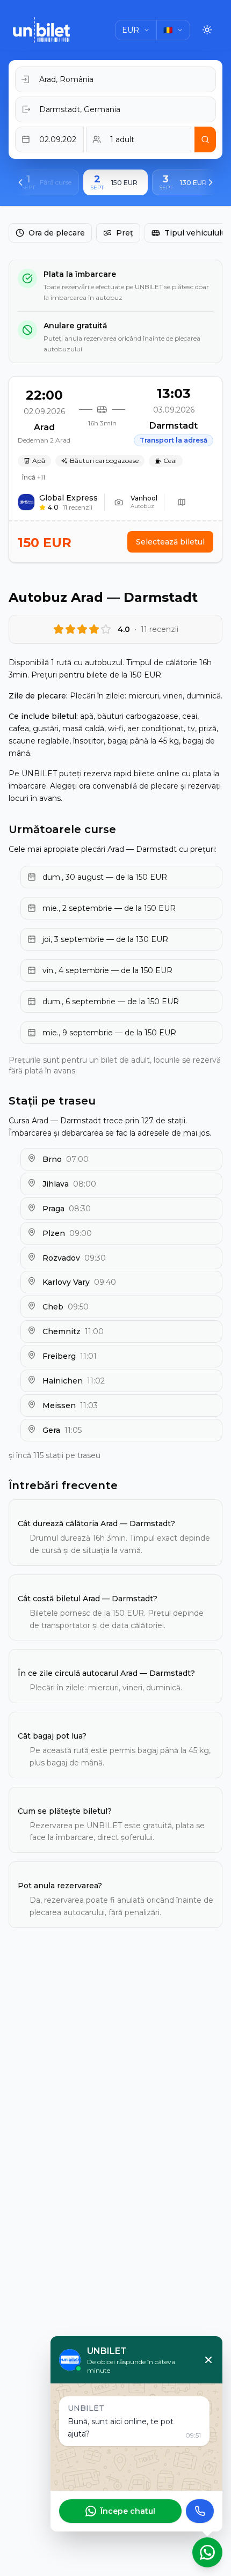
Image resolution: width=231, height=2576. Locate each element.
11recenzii (78, 507)
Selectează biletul (170, 542)
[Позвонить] (200, 2511)
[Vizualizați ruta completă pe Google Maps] (182, 502)
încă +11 (34, 477)
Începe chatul (128, 2511)
